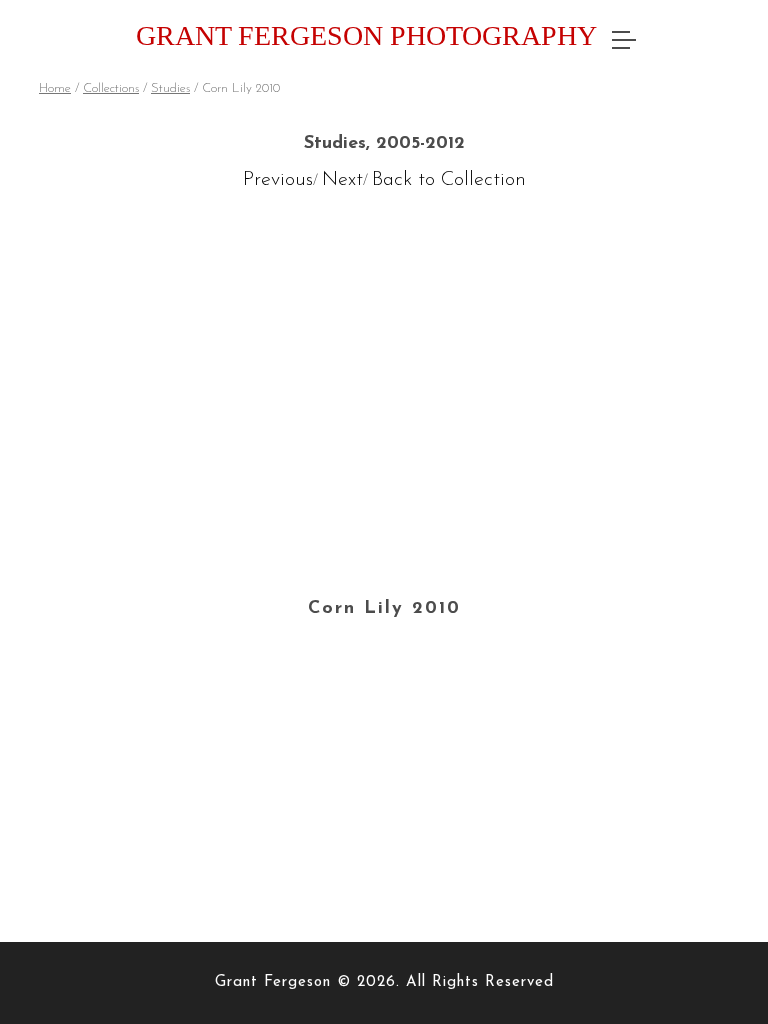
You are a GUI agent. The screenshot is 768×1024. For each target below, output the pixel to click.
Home (55, 88)
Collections (111, 88)
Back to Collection (449, 180)
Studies (170, 88)
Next (342, 180)
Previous (278, 180)
